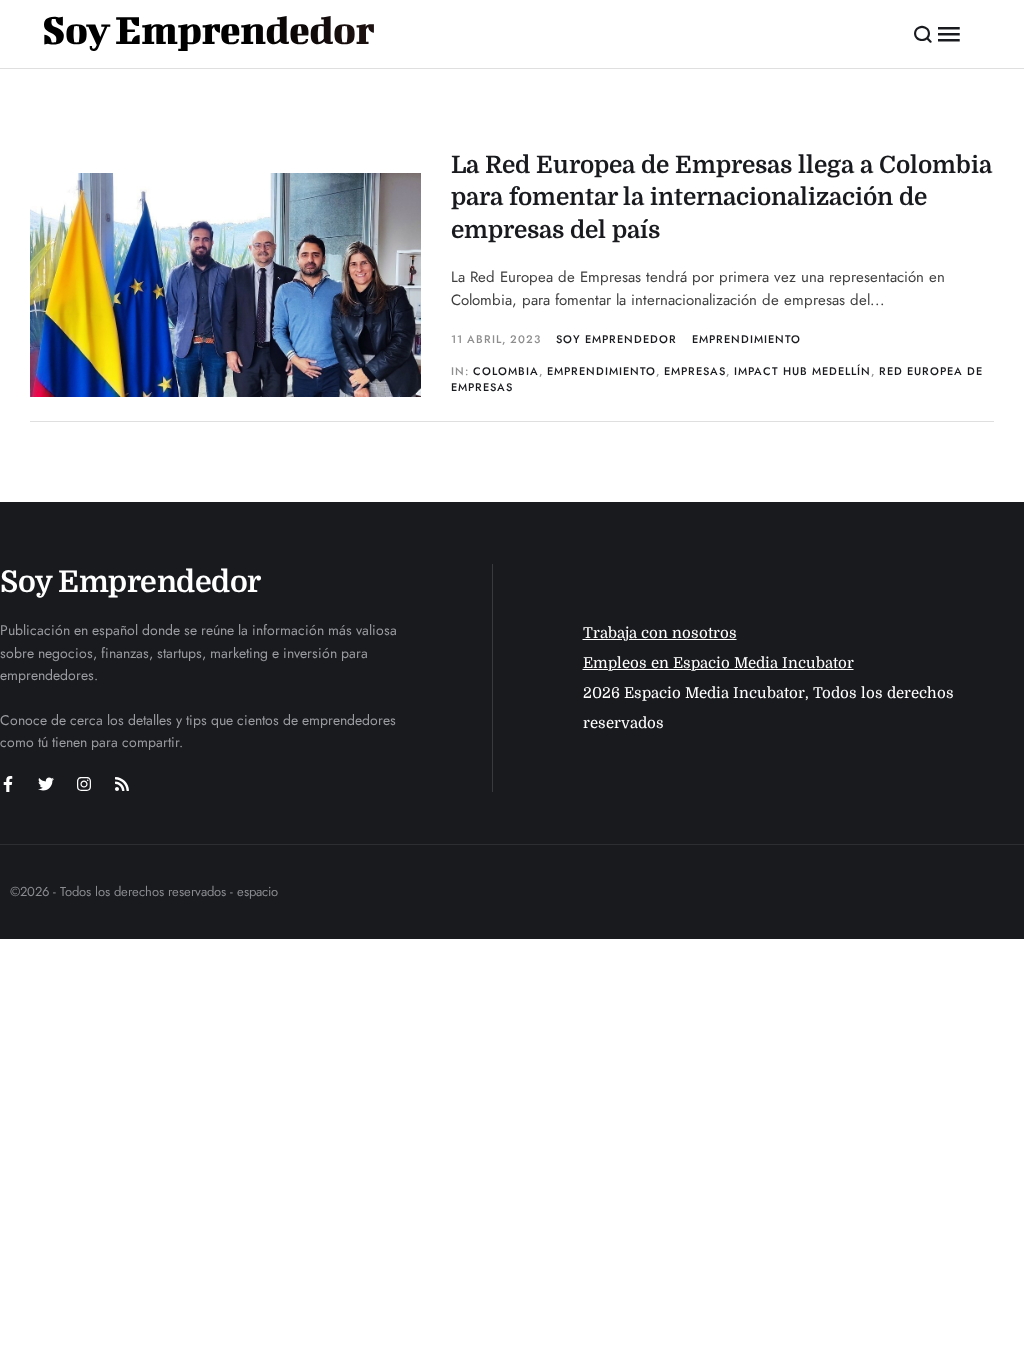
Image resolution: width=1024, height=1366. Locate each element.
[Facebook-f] (8, 784)
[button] (923, 34)
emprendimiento (601, 371)
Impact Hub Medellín (802, 371)
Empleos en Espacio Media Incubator (718, 663)
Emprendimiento (746, 339)
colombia (506, 371)
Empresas (695, 371)
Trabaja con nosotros (660, 633)
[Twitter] (46, 784)
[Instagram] (84, 784)
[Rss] (122, 784)
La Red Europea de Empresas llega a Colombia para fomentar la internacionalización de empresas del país (721, 197)
